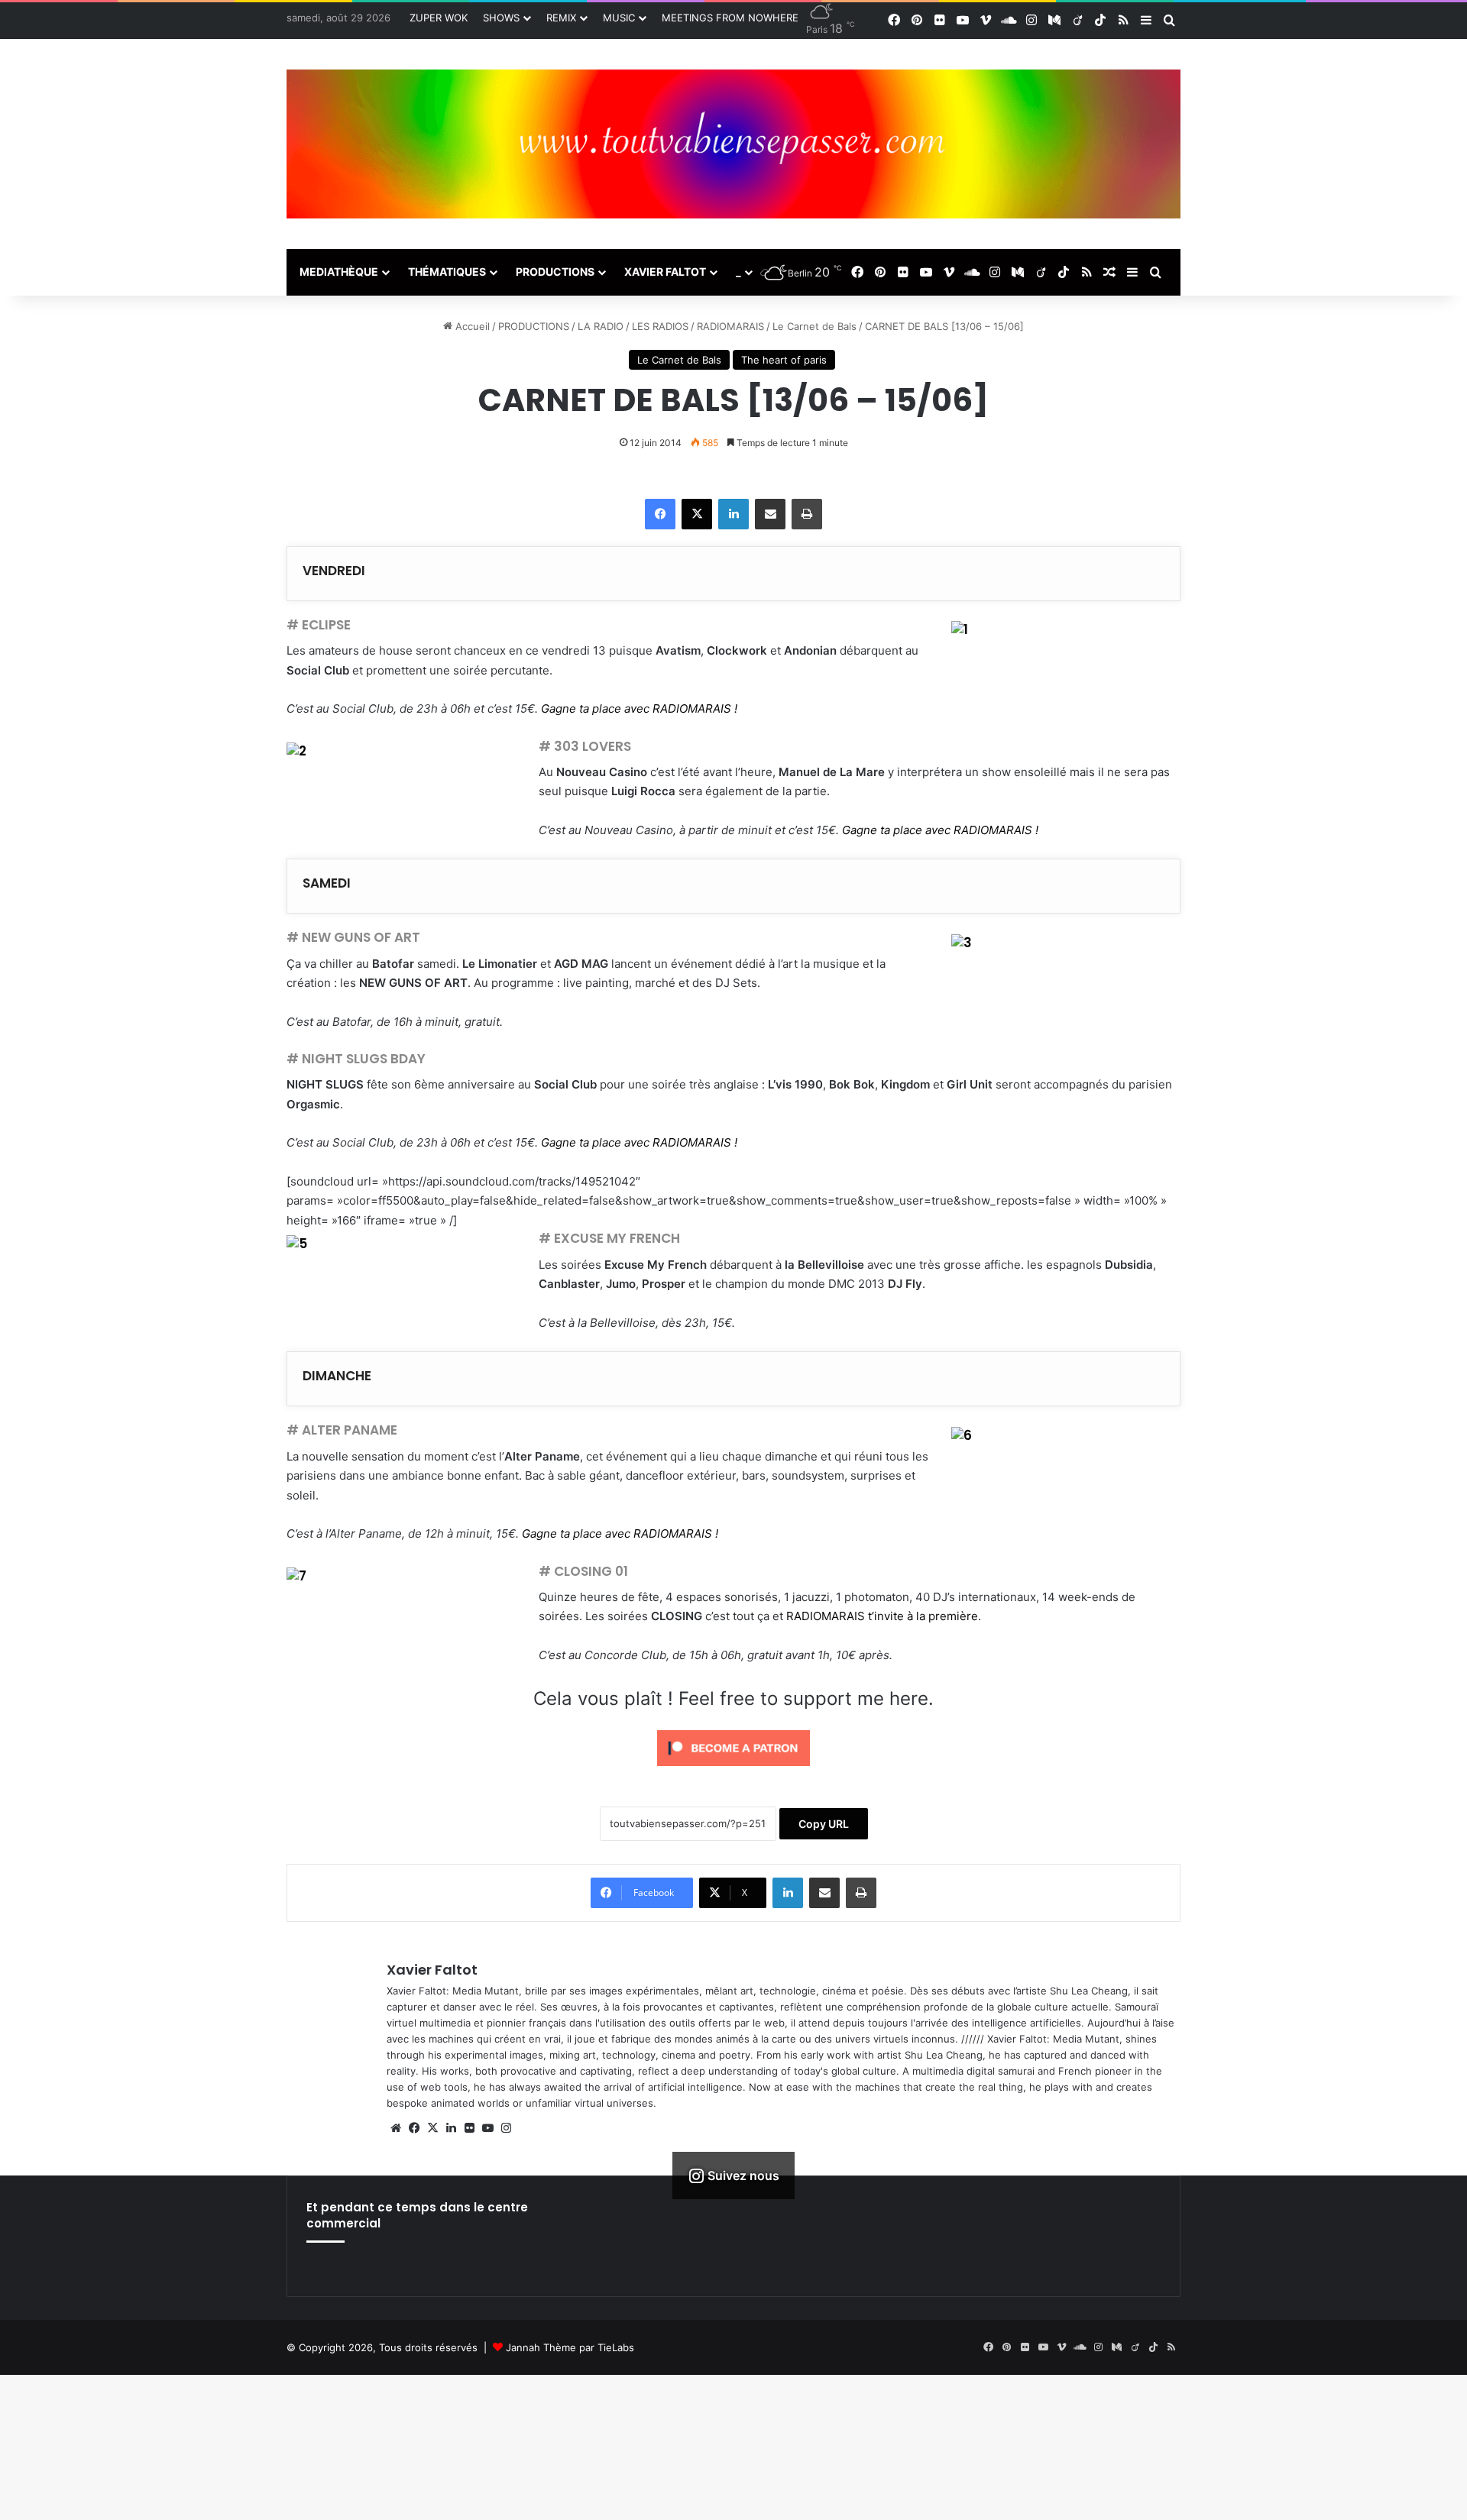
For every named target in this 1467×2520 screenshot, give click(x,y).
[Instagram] (506, 2128)
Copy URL (824, 1824)
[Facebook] (660, 514)
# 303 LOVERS (585, 746)
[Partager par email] (770, 514)
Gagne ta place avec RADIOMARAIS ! (639, 708)
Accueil (471, 326)
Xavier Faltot (432, 1970)
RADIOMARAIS (730, 326)
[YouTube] (487, 2128)
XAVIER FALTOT (665, 272)
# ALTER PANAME (342, 1430)
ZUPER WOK (439, 18)
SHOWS (501, 18)
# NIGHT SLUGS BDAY (356, 1059)
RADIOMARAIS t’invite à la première (882, 1616)
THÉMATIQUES (447, 272)
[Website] (396, 2128)
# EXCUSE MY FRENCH (609, 1238)
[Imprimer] (807, 514)
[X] (697, 514)
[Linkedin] (733, 514)
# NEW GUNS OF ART (353, 937)
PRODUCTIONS (555, 272)
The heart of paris (784, 360)
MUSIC (619, 18)
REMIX (561, 18)
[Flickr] (469, 2128)
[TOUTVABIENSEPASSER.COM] (733, 144)
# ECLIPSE (319, 625)
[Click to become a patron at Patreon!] (733, 1769)
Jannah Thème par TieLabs (570, 2347)
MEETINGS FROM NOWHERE (730, 18)
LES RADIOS (660, 326)
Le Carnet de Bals (814, 326)
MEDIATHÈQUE (339, 272)
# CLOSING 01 (583, 1571)
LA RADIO (601, 326)
